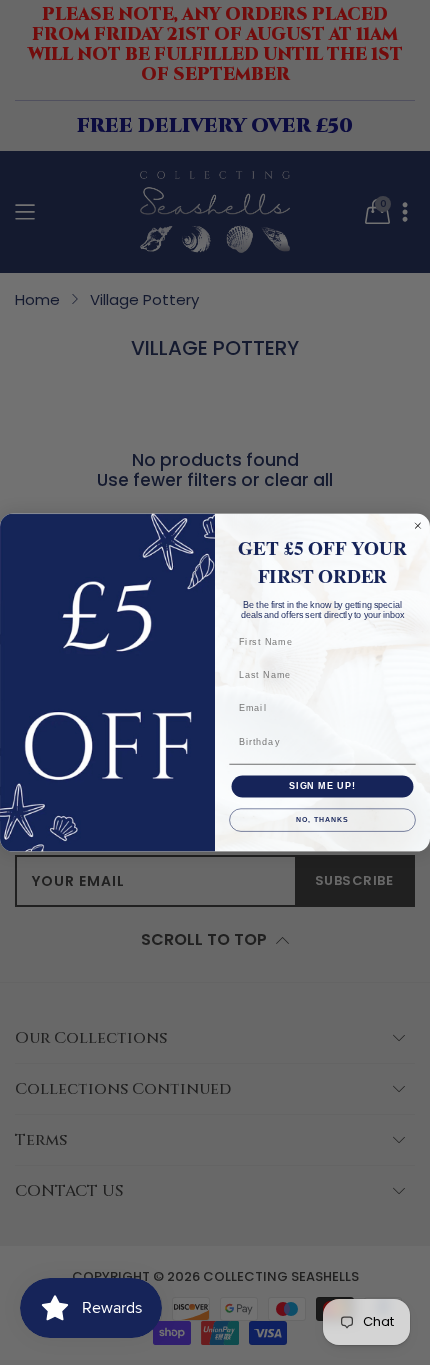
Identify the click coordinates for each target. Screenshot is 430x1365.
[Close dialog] (417, 525)
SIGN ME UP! (322, 785)
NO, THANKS (322, 820)
